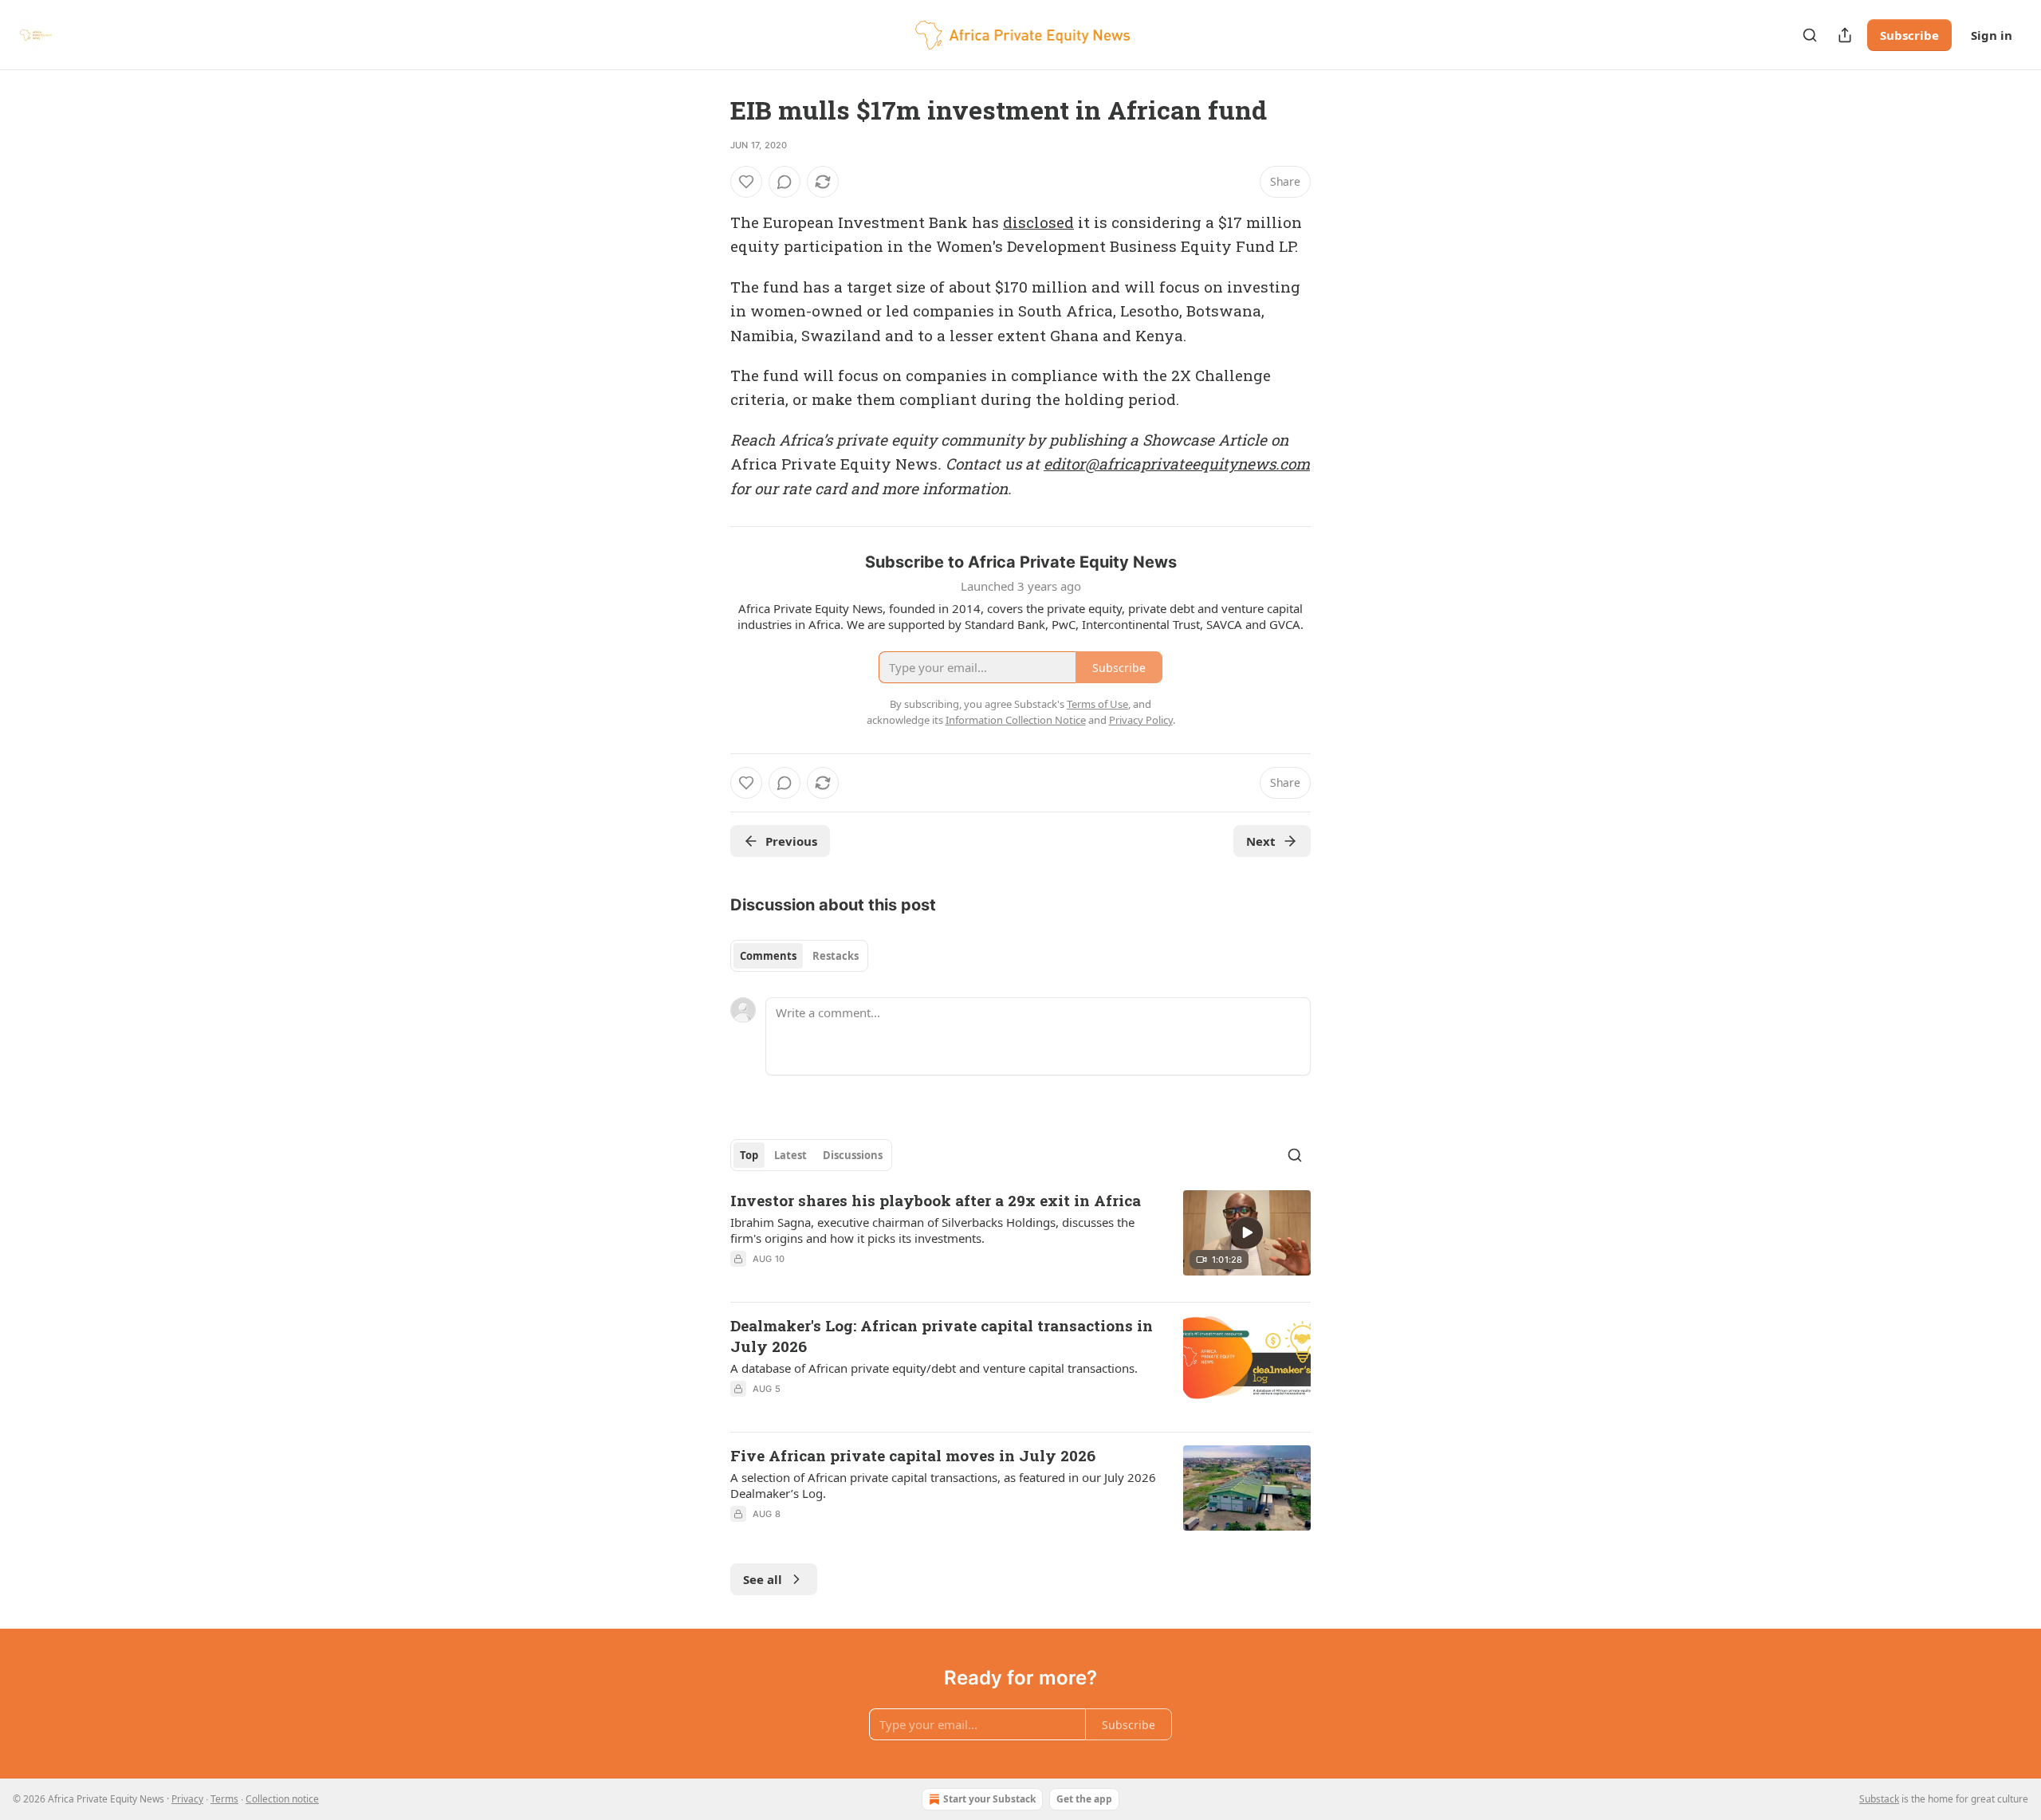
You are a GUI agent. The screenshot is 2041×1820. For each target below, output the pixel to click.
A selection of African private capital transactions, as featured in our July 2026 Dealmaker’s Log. (943, 1485)
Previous (791, 841)
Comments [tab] (768, 956)
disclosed (1038, 222)
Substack (1879, 1799)
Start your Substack (989, 1799)
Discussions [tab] (853, 1155)
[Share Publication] (1845, 35)
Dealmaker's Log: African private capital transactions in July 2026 (942, 1336)
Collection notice (282, 1799)
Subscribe (1909, 35)
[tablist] (799, 956)
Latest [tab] (790, 1155)
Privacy (187, 1799)
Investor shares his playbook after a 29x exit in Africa (936, 1200)
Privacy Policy (1141, 720)
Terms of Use (1097, 704)
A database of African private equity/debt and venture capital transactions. (934, 1368)
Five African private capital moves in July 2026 (913, 1455)
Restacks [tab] (836, 956)
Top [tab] (749, 1155)
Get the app (1084, 1799)
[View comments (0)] (785, 182)
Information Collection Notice (1016, 720)
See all (763, 1579)
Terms (224, 1799)
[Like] (746, 182)
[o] (1247, 1232)
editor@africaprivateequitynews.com (1177, 464)
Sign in (1992, 35)
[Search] (1810, 35)
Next (1261, 841)
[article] (1020, 1240)
